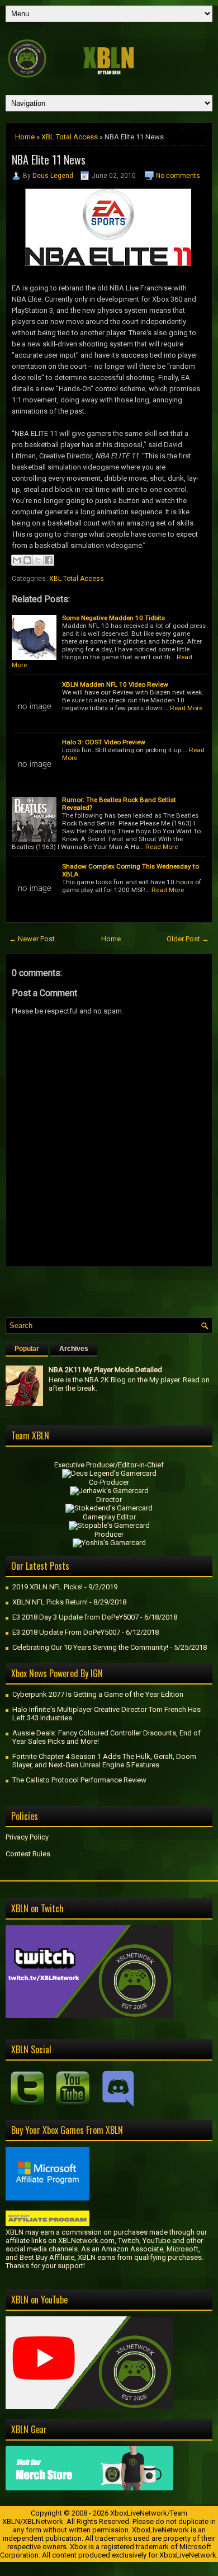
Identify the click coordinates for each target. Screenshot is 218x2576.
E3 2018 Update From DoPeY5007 (66, 1632)
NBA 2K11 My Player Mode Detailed (105, 1370)
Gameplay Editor (109, 1517)
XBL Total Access (70, 137)
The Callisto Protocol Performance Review (79, 1780)
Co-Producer (109, 1482)
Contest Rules (28, 1854)
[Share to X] (38, 560)
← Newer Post (32, 939)
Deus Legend (53, 176)
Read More (186, 708)
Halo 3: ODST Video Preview (104, 742)
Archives (74, 1349)
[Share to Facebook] (49, 560)
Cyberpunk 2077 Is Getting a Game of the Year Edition (98, 1694)
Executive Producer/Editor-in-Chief (109, 1465)
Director (109, 1500)
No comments (178, 176)
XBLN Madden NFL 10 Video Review (115, 684)
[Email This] (17, 560)
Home (25, 137)
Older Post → (188, 939)
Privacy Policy (27, 1837)
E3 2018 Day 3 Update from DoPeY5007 (75, 1617)
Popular (27, 1349)
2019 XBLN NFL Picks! (48, 1587)
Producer (109, 1534)
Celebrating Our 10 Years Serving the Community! (90, 1647)
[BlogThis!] (27, 560)
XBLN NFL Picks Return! (50, 1602)
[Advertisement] (112, 1289)
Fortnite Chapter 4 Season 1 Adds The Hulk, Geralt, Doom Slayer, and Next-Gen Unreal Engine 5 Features (104, 1761)
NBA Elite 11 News (49, 159)
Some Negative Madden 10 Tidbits (113, 618)
